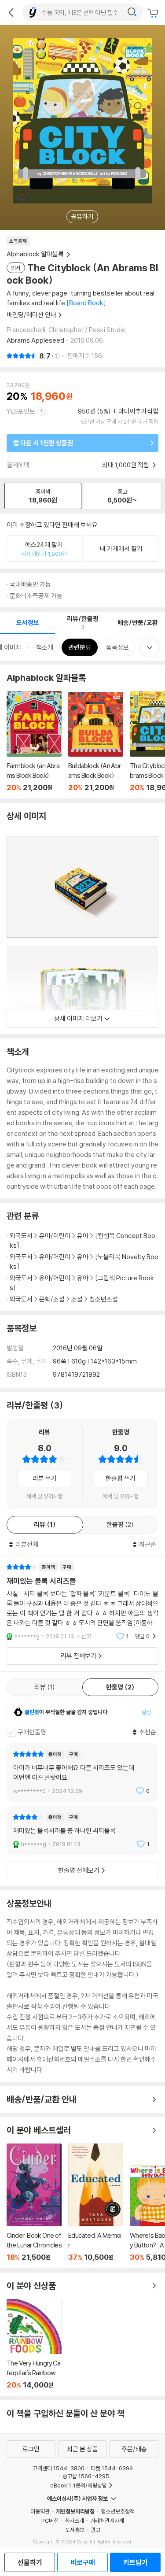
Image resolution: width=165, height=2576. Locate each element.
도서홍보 (75, 2530)
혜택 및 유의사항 (45, 1496)
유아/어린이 (55, 1236)
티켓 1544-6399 (112, 2468)
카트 (154, 13)
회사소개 (74, 2521)
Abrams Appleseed (35, 340)
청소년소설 (104, 1299)
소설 (77, 1299)
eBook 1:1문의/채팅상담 (79, 2485)
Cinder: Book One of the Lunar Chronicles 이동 (34, 2203)
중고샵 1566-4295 (86, 2476)
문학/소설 (52, 1299)
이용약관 (40, 2511)
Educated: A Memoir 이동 (96, 2203)
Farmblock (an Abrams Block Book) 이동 (34, 741)
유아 (83, 1236)
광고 (95, 2530)
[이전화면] (11, 12)
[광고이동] (132, 12)
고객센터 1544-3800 (59, 2468)
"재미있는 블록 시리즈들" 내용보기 (82, 1602)
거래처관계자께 (107, 2521)
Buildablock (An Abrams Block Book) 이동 (96, 742)
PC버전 (50, 2521)
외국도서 (21, 1236)
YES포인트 (21, 411)
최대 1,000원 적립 (126, 465)
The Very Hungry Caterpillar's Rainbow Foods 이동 (34, 2344)
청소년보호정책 (118, 2511)
